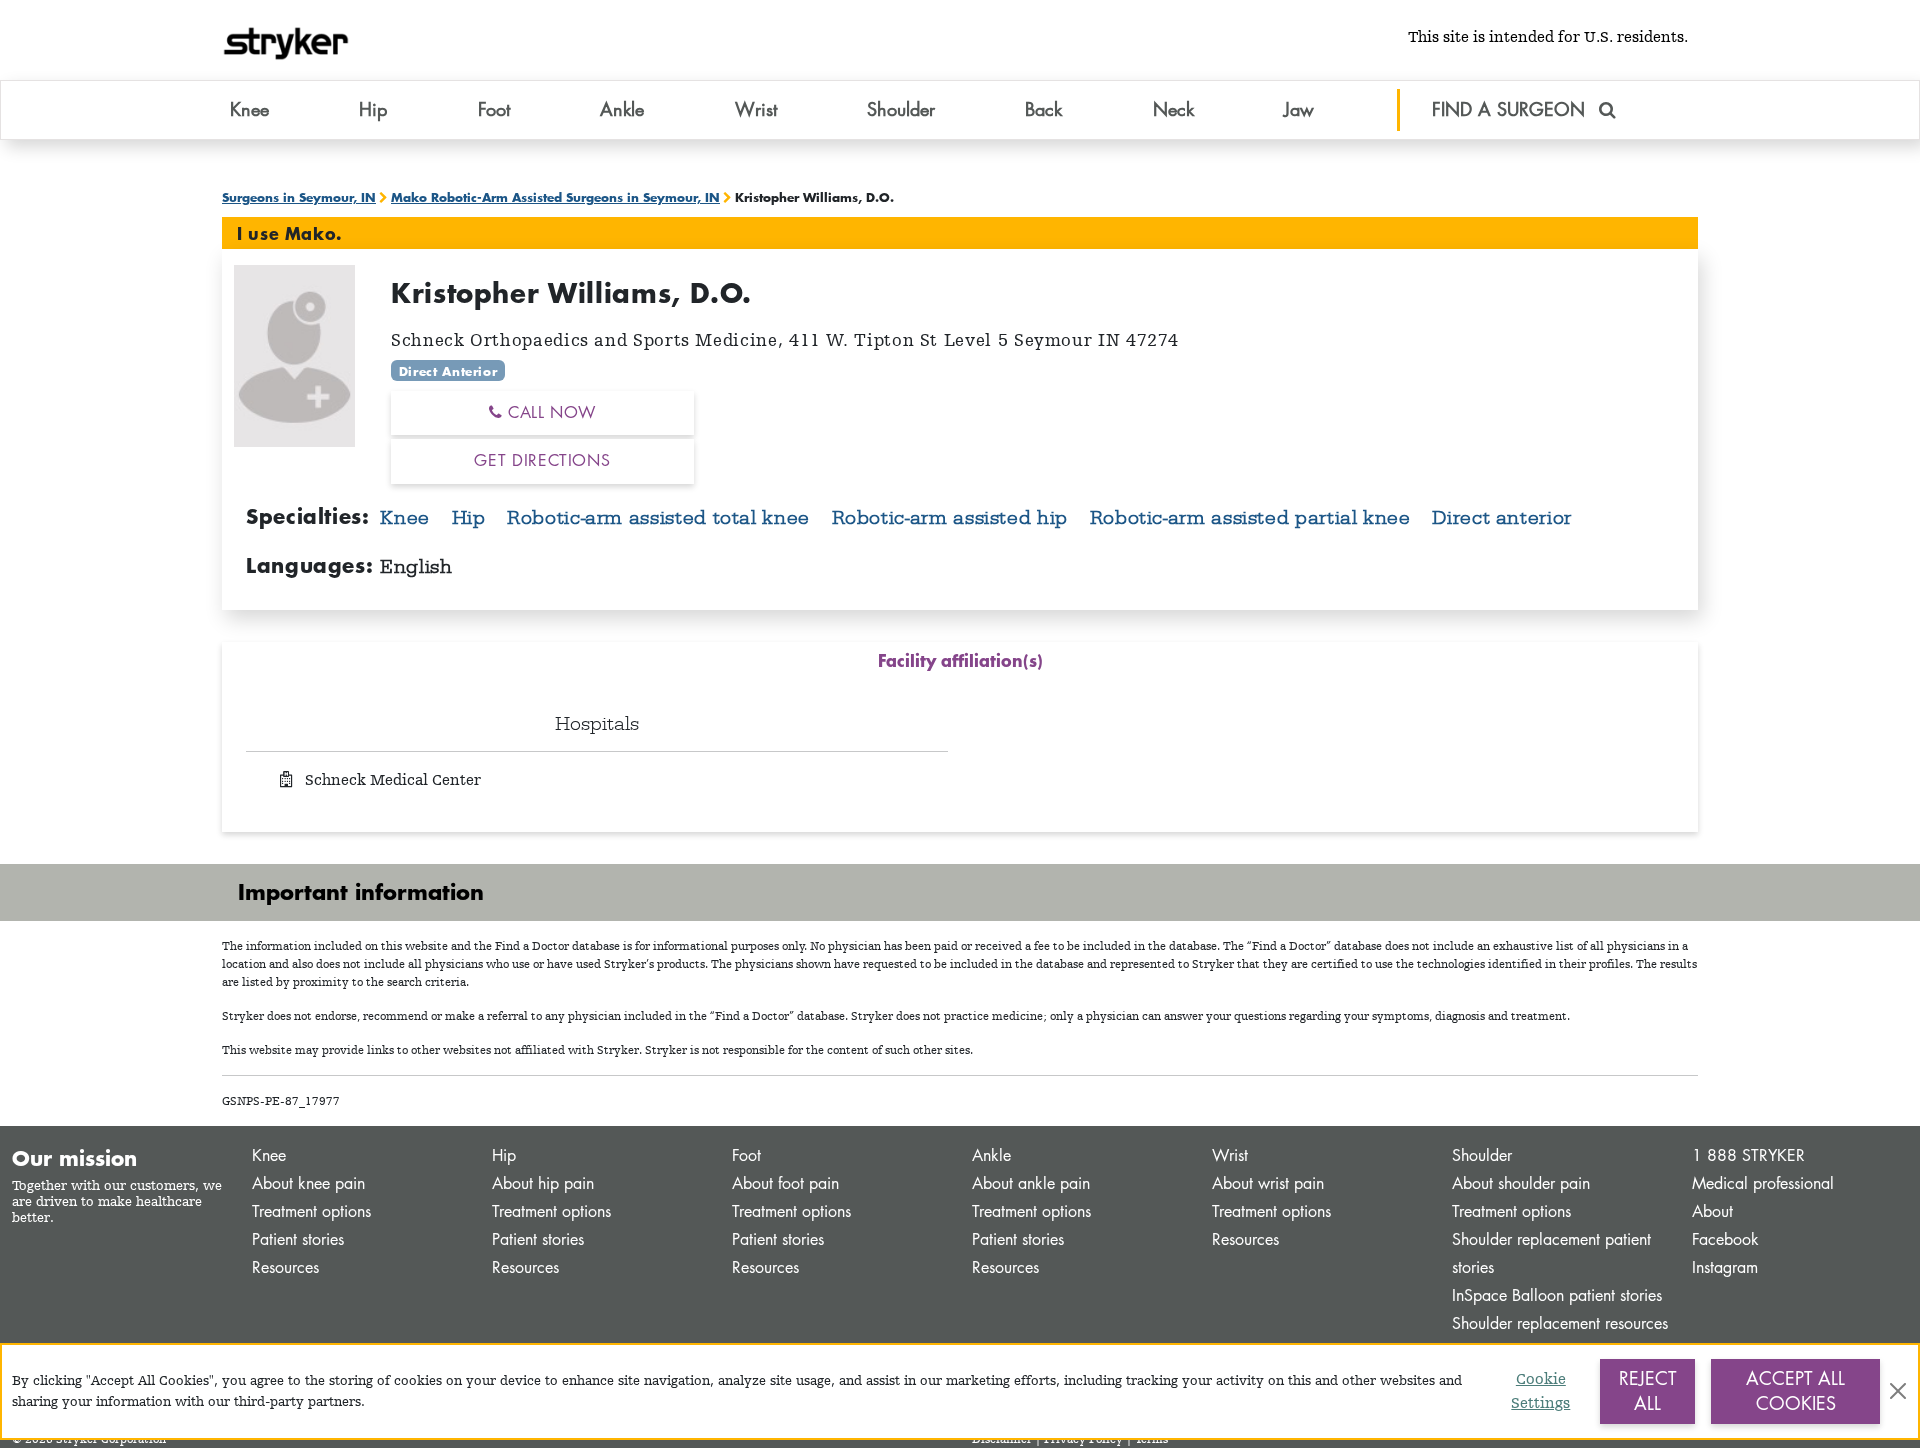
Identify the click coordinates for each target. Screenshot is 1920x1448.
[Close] (1898, 1391)
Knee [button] (249, 109)
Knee (407, 517)
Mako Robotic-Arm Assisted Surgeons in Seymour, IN (555, 197)
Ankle (991, 1155)
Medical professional (1763, 1183)
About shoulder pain (1521, 1183)
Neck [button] (1173, 109)
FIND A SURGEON (1511, 109)
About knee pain (308, 1183)
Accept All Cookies (1795, 1391)
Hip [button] (373, 109)
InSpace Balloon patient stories (1557, 1295)
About (1712, 1211)
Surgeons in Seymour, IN (299, 197)
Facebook (1725, 1239)
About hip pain (543, 1183)
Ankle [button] (622, 109)
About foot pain (785, 1183)
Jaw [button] (1299, 109)
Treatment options (311, 1211)
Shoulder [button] (901, 109)
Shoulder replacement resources (1560, 1323)
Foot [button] (494, 109)
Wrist (1230, 1155)
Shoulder (1482, 1155)
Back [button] (1043, 109)
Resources (285, 1267)
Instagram (1725, 1267)
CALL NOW (549, 412)
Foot (746, 1155)
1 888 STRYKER (1748, 1155)
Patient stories (298, 1239)
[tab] (960, 664)
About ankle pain (1031, 1183)
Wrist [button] (756, 109)
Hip (472, 517)
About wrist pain (1268, 1183)
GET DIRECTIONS (542, 460)
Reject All (1647, 1391)
